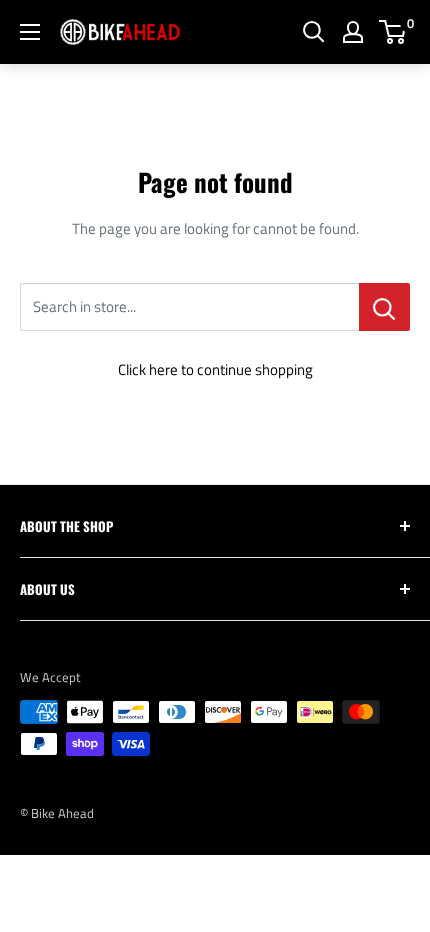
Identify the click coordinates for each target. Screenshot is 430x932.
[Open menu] (30, 32)
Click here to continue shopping (215, 369)
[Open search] (314, 32)
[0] (393, 32)
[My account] (353, 32)
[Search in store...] (384, 307)
